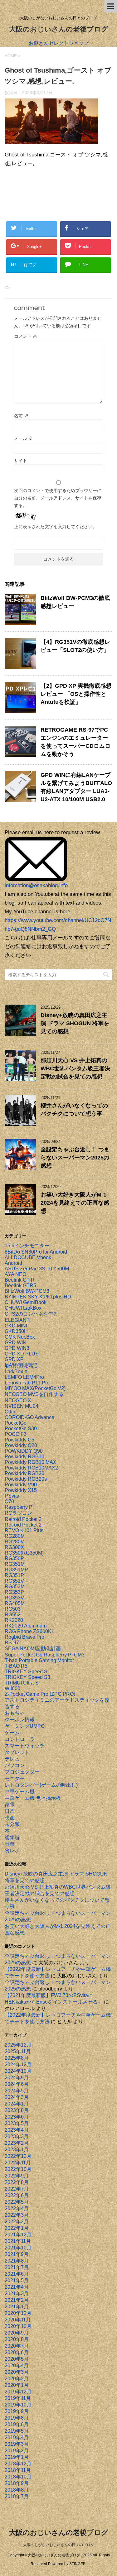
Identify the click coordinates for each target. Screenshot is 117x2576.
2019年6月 (17, 2424)
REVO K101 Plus (24, 1530)
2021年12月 (18, 2235)
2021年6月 (17, 2274)
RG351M (15, 1564)
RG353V (14, 1598)
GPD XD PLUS (22, 1354)
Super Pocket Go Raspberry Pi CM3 (45, 1655)
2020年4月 (17, 2366)
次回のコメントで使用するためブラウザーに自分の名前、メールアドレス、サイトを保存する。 (58, 498)
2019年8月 (17, 2418)
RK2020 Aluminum (26, 1626)
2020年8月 (17, 2339)
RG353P (14, 1592)
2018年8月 (17, 2490)
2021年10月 (18, 2248)
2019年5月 (17, 2431)
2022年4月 (17, 2208)
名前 (21, 416)
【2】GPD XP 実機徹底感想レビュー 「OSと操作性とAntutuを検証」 (76, 694)
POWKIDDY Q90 (24, 1451)
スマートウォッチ (25, 1746)
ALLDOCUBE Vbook (28, 1257)
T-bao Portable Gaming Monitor (39, 1660)
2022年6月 (17, 2195)
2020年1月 (17, 2385)
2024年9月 (17, 2078)
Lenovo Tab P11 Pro (27, 1383)
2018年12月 (18, 2464)
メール (23, 438)
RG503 (13, 1609)
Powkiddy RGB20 (24, 1473)
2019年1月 (17, 2457)
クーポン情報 (20, 1720)
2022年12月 (18, 2156)
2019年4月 (17, 2437)
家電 (10, 1805)
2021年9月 (17, 2254)
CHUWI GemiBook (26, 1302)
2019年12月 (18, 2392)
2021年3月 (17, 2294)
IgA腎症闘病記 (21, 1365)
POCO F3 (16, 1434)
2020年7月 (17, 2346)
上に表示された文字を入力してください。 (56, 527)
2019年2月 (17, 2451)
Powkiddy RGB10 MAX (31, 1462)
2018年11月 (18, 2470)
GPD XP (14, 1359)
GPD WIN (16, 1343)
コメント (26, 336)
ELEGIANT (17, 1320)
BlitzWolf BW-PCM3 (27, 1291)
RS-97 (12, 1643)
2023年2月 (17, 2143)
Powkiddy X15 (21, 1490)
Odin (10, 1412)
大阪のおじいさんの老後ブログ (59, 29)
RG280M (15, 1536)
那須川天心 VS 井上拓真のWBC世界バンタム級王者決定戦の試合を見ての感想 (75, 1068)
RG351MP (16, 1570)
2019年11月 (18, 2398)
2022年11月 (18, 2163)
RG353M (15, 1587)
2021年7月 (17, 2267)
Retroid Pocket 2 (23, 1519)
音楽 (10, 1844)
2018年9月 (17, 2483)
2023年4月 (17, 2130)
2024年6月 (17, 2084)
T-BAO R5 (16, 1666)
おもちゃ (15, 1713)
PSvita (12, 1496)
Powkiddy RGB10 (24, 1457)
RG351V (14, 1581)
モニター (15, 1778)
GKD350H (16, 1331)
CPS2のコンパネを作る (31, 1314)
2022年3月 (17, 2215)
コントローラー (22, 1739)
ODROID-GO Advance (29, 1417)
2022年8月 (17, 2182)
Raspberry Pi (19, 1507)
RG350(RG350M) (24, 1553)
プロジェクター (22, 1772)
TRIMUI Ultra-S (22, 1683)
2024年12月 (18, 2065)
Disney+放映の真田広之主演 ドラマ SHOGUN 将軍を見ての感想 (75, 1023)
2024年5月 (17, 2091)
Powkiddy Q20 (21, 1445)
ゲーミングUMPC (25, 1726)
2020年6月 (17, 2352)
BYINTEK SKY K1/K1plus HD (38, 1297)
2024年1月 (17, 2104)
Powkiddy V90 (21, 1485)
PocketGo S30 (21, 1429)
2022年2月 (17, 2222)
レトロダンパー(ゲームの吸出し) (41, 1785)
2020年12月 (18, 2313)
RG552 (13, 1615)
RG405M (15, 1603)
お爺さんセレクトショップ (59, 43)
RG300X (14, 1547)
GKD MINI (16, 1326)
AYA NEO (15, 1274)
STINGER (78, 2564)
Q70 (9, 1501)
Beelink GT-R (20, 1280)
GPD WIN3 (17, 1348)
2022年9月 (17, 2176)
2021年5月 (17, 2280)
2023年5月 (17, 2123)
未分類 (12, 1824)
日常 (10, 1811)
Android (13, 1263)
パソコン (15, 1765)
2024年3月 (17, 2097)
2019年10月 (18, 2405)
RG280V (14, 1542)
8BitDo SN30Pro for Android (36, 1252)
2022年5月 (17, 2202)
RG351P (14, 1575)
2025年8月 (17, 2058)
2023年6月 (17, 2117)
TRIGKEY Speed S (26, 1672)
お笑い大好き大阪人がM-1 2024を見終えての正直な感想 (75, 1203)
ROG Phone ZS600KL (29, 1631)
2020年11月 (18, 2320)
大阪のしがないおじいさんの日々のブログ (59, 2545)
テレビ (12, 1759)
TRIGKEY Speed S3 (27, 1677)
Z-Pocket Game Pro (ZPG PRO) (40, 1694)
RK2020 (14, 1620)
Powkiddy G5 (19, 1440)
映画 (10, 1818)
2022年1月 (17, 2228)
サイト (21, 461)
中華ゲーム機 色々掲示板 (33, 1798)
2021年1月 (17, 2307)
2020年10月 (18, 2326)
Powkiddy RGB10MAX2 (31, 1468)
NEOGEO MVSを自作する (34, 1394)
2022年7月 (17, 2189)
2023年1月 (17, 2150)
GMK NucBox (20, 1337)
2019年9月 (17, 2411)
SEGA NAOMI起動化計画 (33, 1649)
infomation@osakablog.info (36, 885)
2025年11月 (18, 2051)
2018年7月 (17, 2496)
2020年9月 (17, 2333)
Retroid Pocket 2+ (24, 1525)
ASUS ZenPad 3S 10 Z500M (37, 1269)
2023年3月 (17, 2136)
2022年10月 (18, 2169)
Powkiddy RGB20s (26, 1479)
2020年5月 (17, 2359)
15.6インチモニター (27, 1246)
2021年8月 (17, 2261)
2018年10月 (18, 2477)
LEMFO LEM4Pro (24, 1377)
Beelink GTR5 (20, 1286)
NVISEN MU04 (22, 1406)
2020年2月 (17, 2379)
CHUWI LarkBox (23, 1308)
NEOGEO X (18, 1400)
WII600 (12, 1688)
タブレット (17, 1752)
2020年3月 (17, 2372)
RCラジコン (18, 1513)
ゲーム (12, 1733)
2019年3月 (17, 2444)
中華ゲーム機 (20, 1792)
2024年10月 (18, 2071)
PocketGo (16, 1423)
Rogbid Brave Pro (24, 1637)
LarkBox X (16, 1372)
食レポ (12, 1850)
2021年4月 (17, 2287)
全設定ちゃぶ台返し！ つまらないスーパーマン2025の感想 (75, 1158)
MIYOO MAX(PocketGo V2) (35, 1388)
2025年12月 (18, 2045)
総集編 (12, 1837)
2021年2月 (17, 2300)
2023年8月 (17, 2110)
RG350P (14, 1558)
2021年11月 (18, 2241)
